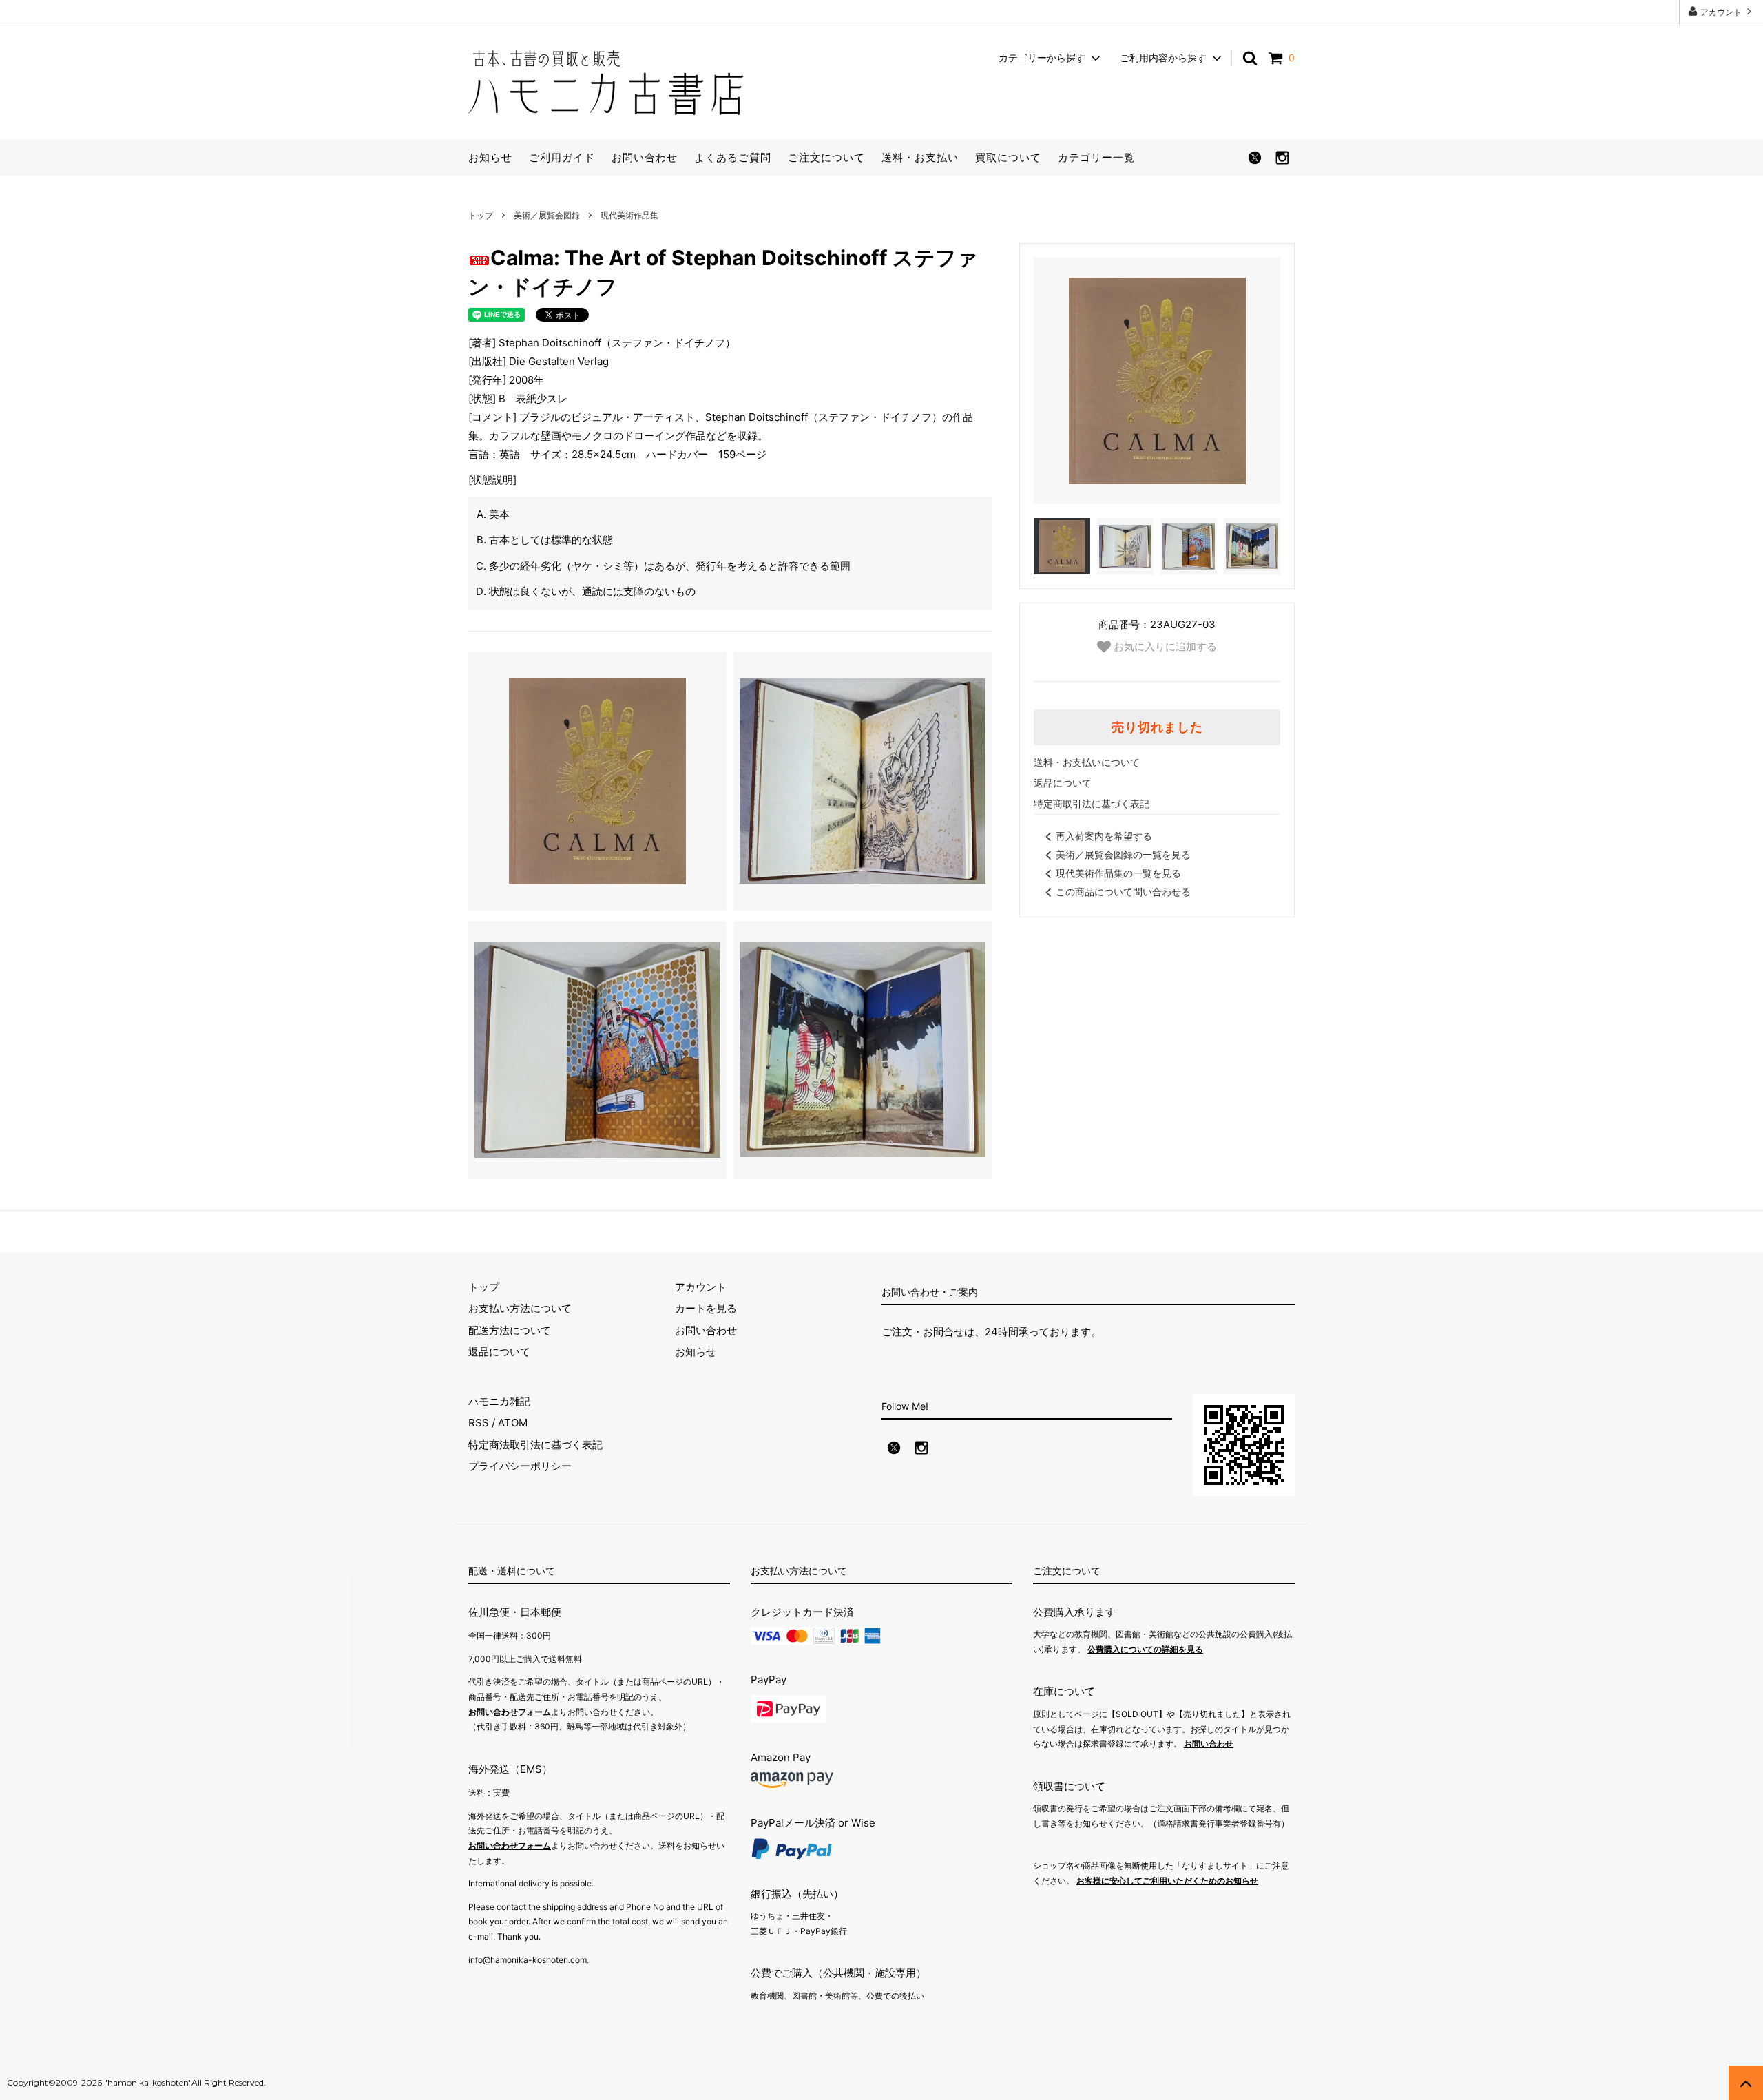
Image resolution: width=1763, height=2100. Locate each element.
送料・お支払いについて (1087, 762)
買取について (1008, 157)
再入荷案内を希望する (1104, 836)
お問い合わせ (645, 157)
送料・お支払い (920, 157)
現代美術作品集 (629, 215)
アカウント (1721, 12)
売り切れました (1157, 727)
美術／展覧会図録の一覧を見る (1123, 854)
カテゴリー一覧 (1096, 157)
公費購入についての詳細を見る (1145, 1649)
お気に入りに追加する (1164, 646)
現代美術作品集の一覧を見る (1118, 873)
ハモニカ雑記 (499, 1401)
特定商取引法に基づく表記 (1092, 803)
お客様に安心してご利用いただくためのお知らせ (1167, 1881)
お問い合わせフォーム (510, 1712)
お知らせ (490, 157)
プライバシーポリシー (520, 1466)
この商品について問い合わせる (1123, 892)
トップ (481, 215)
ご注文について (826, 157)
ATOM (513, 1423)
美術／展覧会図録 (547, 215)
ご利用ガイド (562, 157)
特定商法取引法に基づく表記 (535, 1445)
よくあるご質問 (733, 157)
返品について (1063, 783)
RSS (479, 1423)
